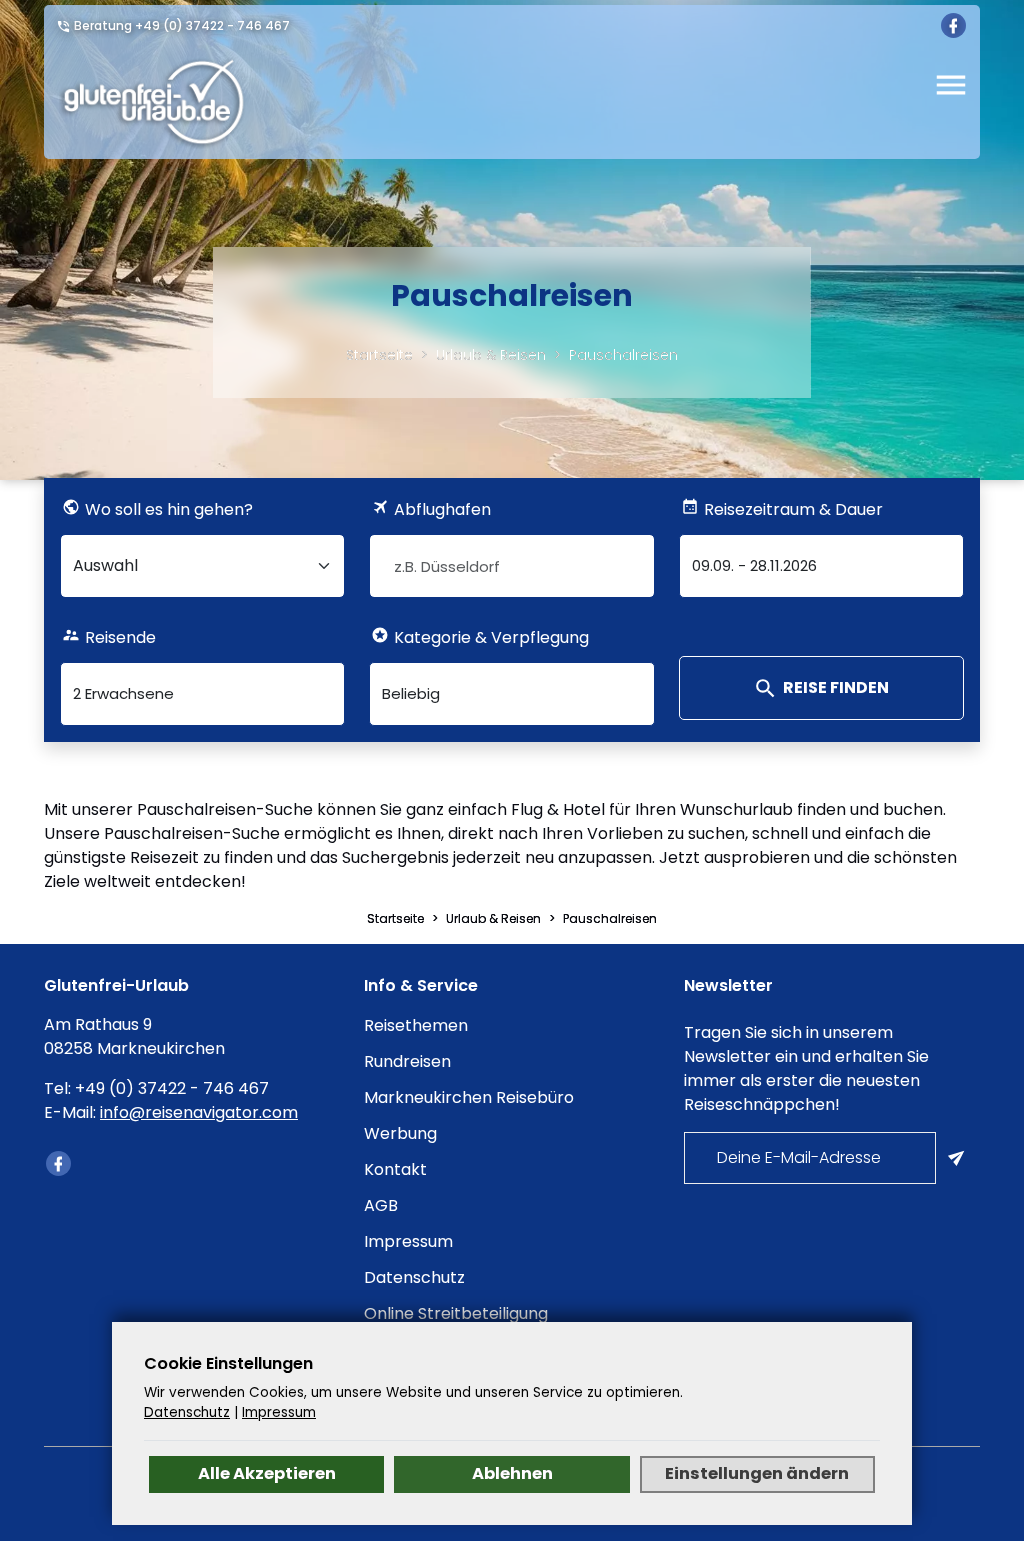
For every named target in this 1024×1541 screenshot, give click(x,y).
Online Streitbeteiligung (456, 1313)
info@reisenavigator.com (199, 1112)
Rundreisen (407, 1061)
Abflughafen (442, 509)
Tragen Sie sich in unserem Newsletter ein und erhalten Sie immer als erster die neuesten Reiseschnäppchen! (806, 1068)
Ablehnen (512, 1473)
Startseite (379, 355)
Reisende (120, 637)
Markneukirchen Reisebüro (469, 1097)
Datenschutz (414, 1277)
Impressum (408, 1241)
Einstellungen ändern (757, 1473)
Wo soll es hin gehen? (169, 509)
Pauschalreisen (623, 355)
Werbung (400, 1133)
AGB (381, 1205)
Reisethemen (416, 1025)
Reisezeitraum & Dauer (793, 509)
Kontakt (395, 1169)
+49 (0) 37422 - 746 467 (212, 25)
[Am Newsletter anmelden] (958, 1158)
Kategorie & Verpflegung (491, 637)
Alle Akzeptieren (267, 1473)
